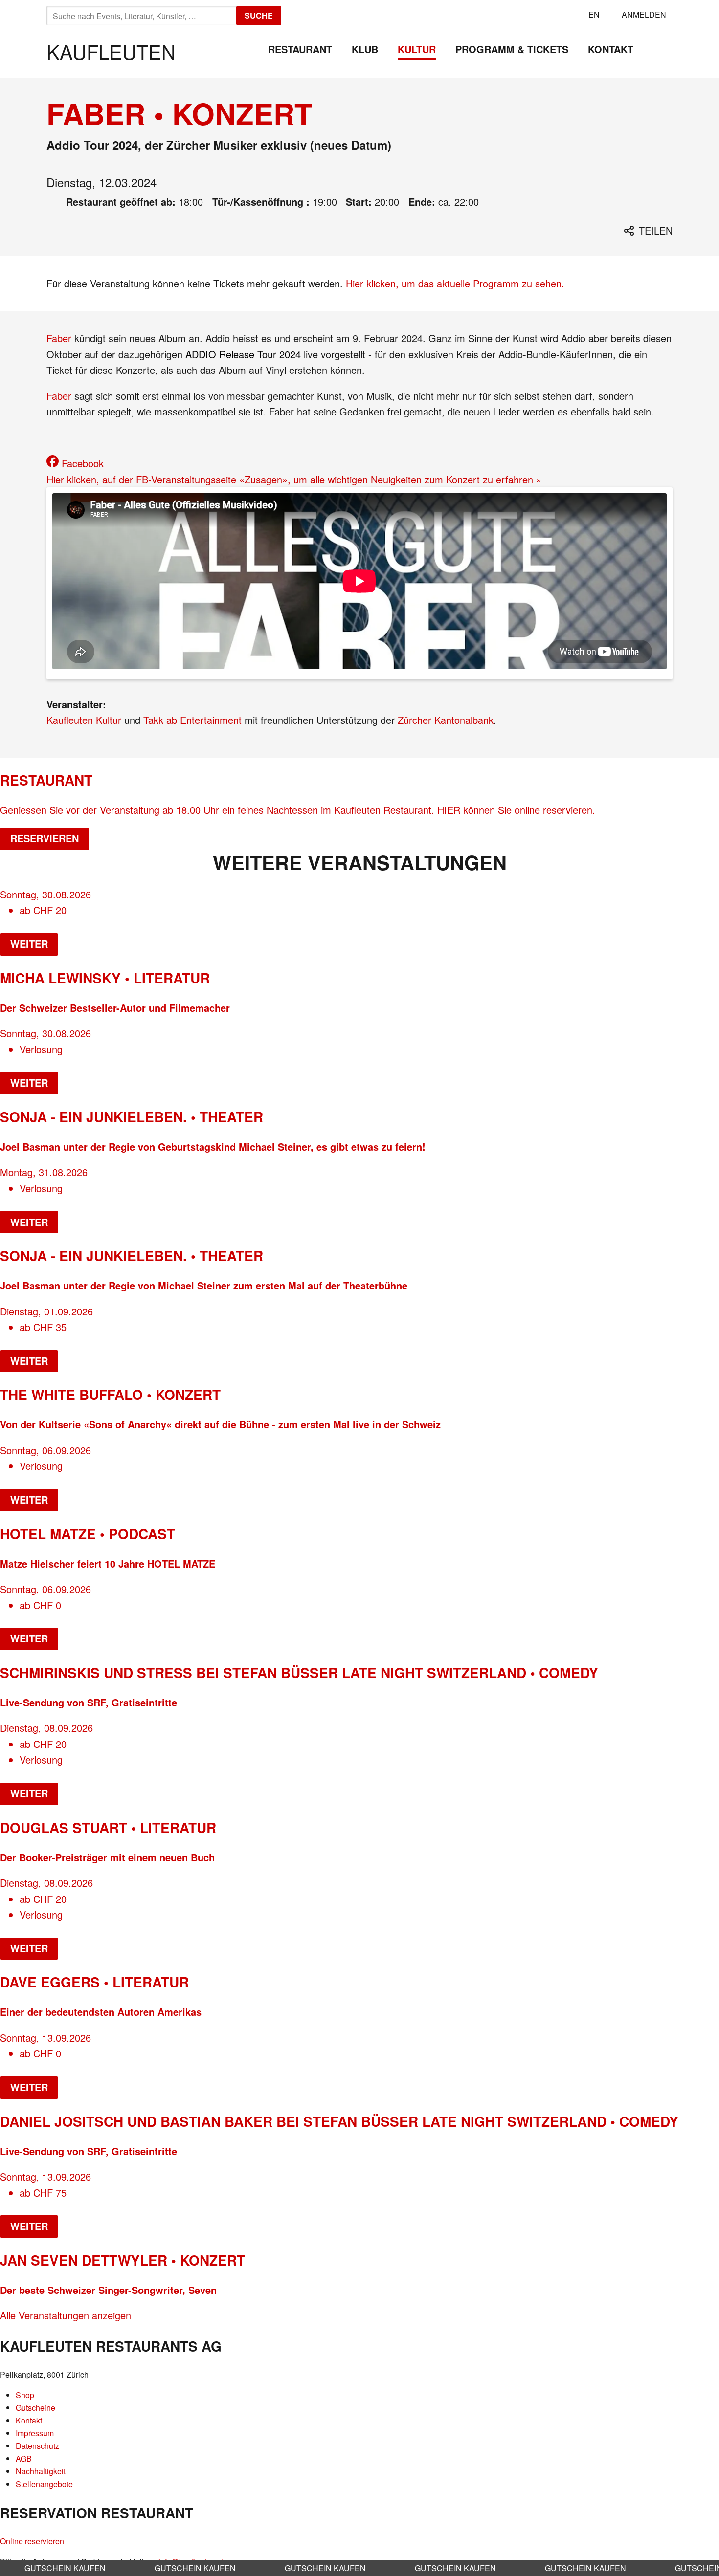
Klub (365, 49)
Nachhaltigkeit (41, 2471)
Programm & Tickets (512, 49)
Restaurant (300, 49)
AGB (24, 2458)
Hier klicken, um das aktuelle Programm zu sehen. (455, 283)
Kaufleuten (111, 51)
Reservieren (45, 838)
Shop (25, 2395)
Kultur (417, 49)
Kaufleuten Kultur (84, 720)
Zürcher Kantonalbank (446, 720)
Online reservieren (32, 2541)
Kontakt (611, 49)
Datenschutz (37, 2446)
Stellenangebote (44, 2484)
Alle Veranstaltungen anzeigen (66, 2315)
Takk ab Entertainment (192, 720)
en (594, 14)
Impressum (35, 2433)
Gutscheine (35, 2408)
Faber (59, 338)
